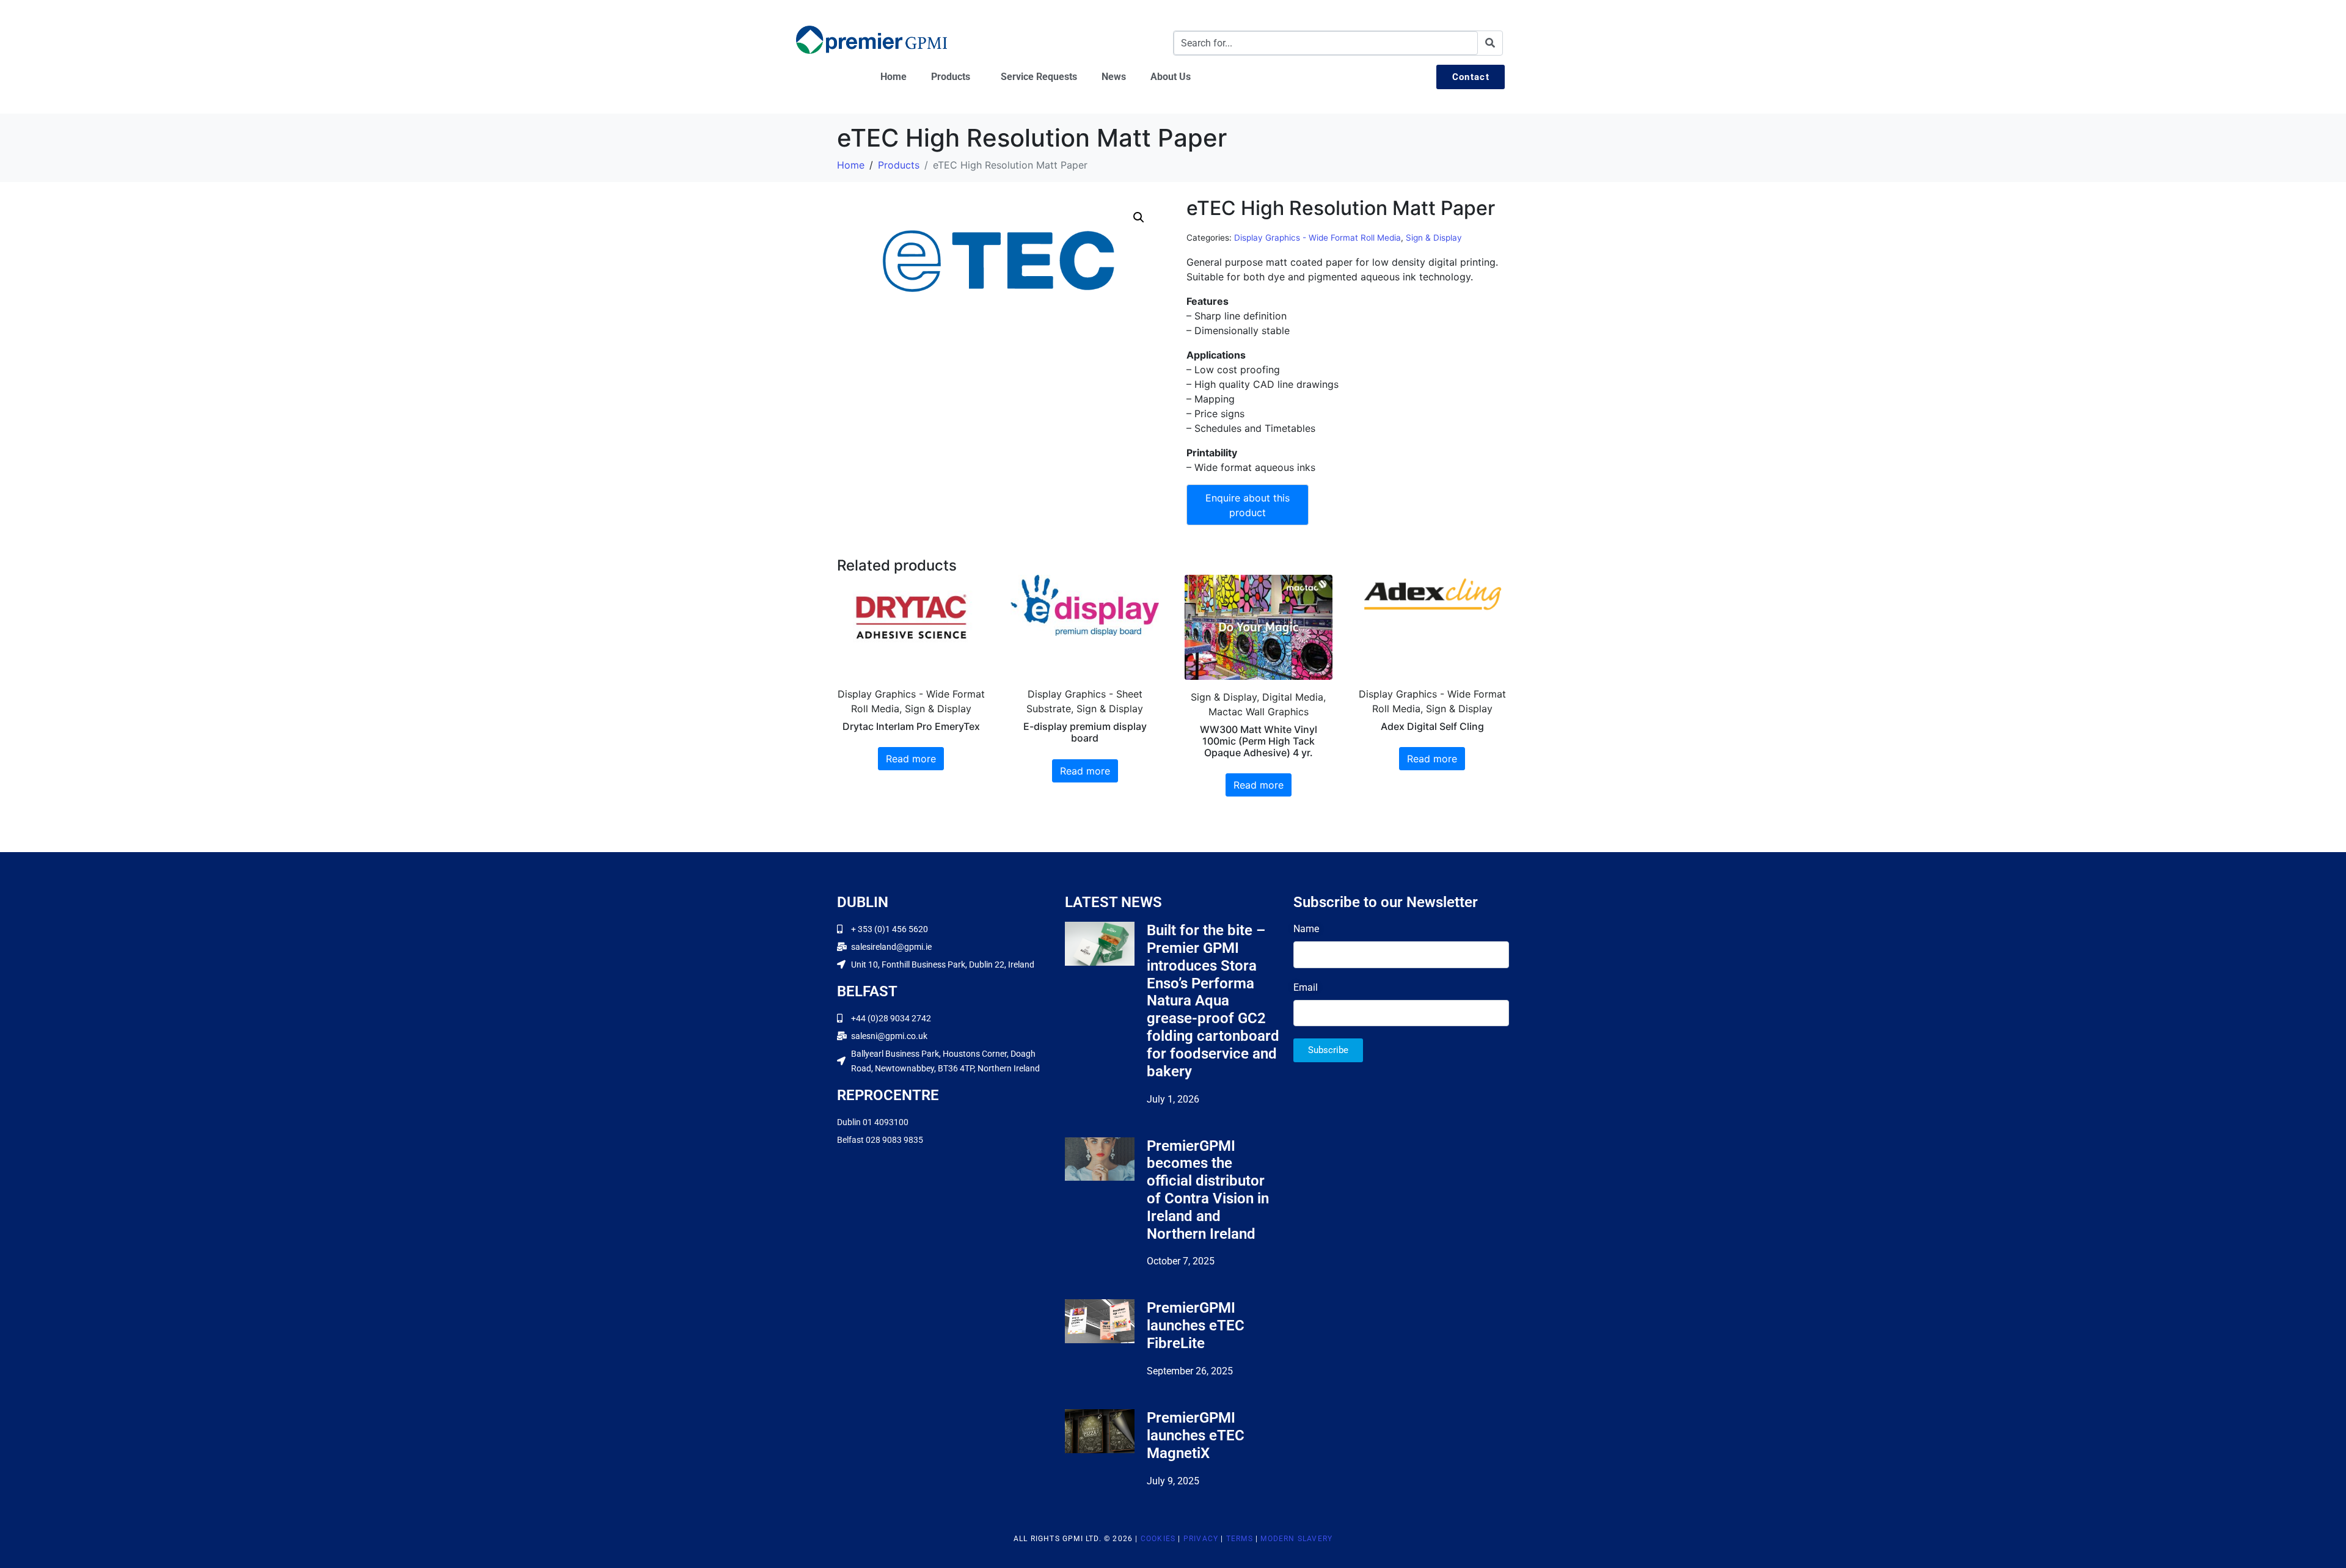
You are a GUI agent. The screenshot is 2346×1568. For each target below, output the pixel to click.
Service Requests (1039, 77)
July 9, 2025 (1173, 1481)
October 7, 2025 (1181, 1261)
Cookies (1158, 1539)
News (1114, 77)
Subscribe (1328, 1050)
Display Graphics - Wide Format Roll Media (1317, 238)
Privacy (1201, 1539)
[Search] (1490, 43)
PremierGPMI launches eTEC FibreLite (1196, 1326)
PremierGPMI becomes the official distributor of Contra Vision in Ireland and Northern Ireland (1208, 1190)
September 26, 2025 (1190, 1371)
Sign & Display (1434, 238)
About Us (1171, 77)
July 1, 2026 (1173, 1099)
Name (1306, 929)
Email (1306, 987)
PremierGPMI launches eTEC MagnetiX (1196, 1435)
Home (893, 77)
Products (951, 77)
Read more (911, 759)
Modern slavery (1296, 1539)
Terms (1240, 1539)
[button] (1139, 217)
